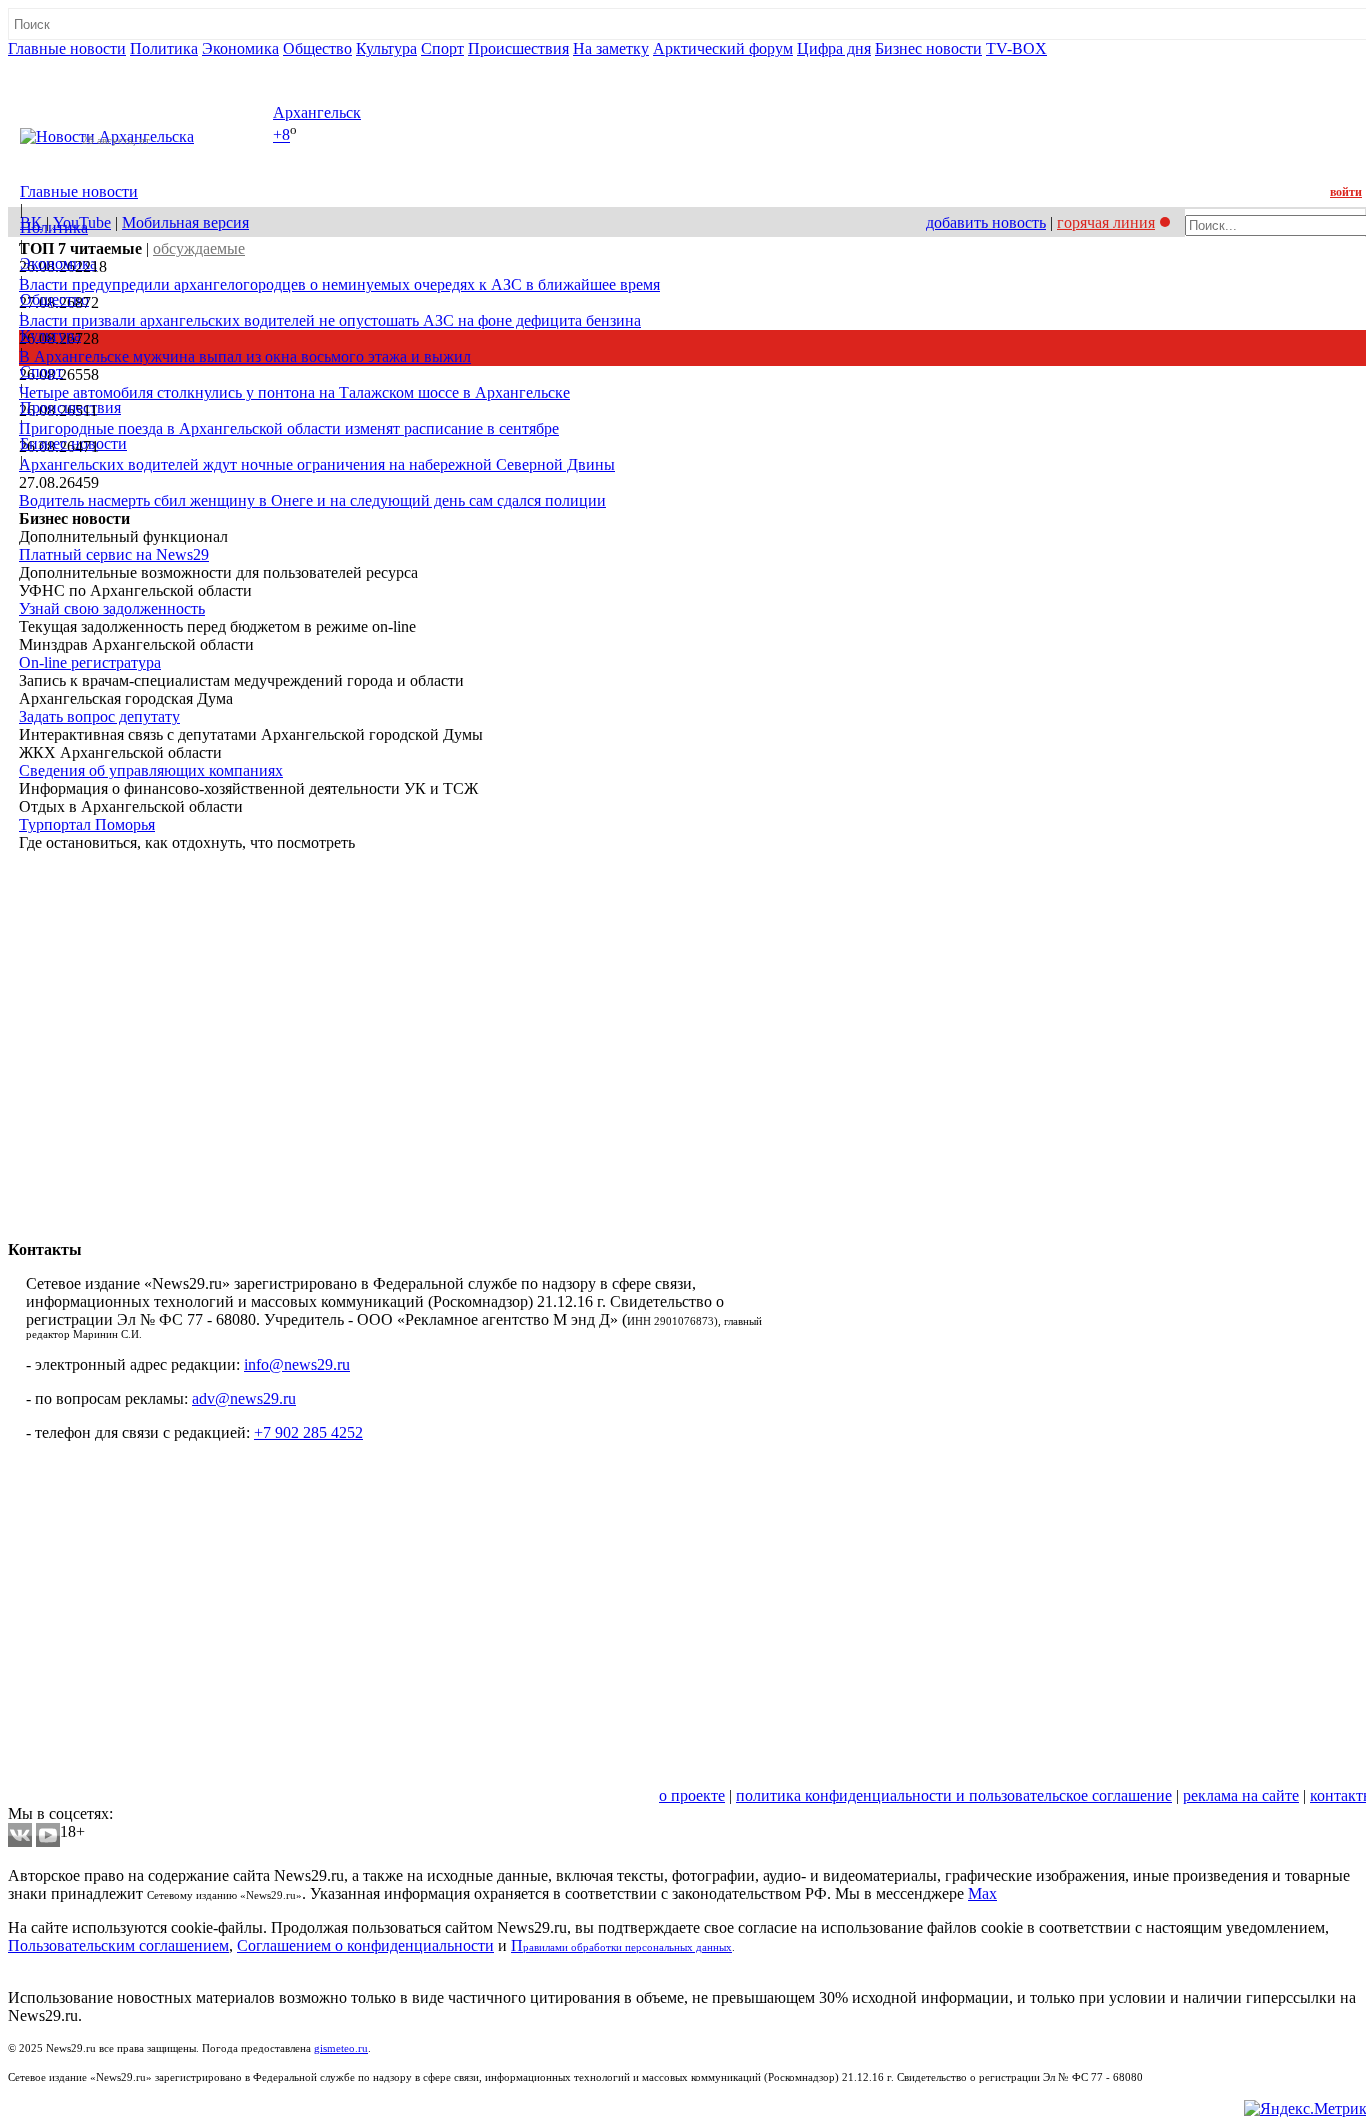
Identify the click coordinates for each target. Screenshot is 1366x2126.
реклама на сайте (1241, 1795)
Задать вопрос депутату (99, 716)
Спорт (442, 48)
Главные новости (67, 48)
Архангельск (317, 112)
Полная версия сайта (84, 66)
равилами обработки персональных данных (627, 1947)
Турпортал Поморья (87, 824)
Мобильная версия (185, 222)
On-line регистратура (90, 662)
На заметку (611, 48)
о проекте (692, 1795)
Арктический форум (723, 48)
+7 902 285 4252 (308, 1432)
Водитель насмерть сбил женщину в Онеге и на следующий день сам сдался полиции (312, 500)
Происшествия (518, 48)
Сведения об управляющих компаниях (151, 770)
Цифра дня (834, 48)
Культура (386, 48)
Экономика (240, 48)
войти (1346, 192)
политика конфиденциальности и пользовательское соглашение (954, 1795)
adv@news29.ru (244, 1398)
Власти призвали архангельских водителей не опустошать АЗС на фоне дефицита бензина (330, 320)
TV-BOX (1016, 48)
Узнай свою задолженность (112, 608)
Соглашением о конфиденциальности (365, 1945)
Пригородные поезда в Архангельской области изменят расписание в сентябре (289, 428)
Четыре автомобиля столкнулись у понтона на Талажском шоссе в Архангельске (294, 392)
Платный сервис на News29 (114, 554)
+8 (281, 135)
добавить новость (986, 222)
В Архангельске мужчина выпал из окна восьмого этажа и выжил (245, 356)
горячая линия (1106, 222)
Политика (164, 48)
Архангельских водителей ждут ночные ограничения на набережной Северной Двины (317, 464)
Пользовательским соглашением (118, 1945)
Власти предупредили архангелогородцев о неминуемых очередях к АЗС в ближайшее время (339, 284)
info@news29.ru (297, 1364)
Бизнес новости (928, 48)
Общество (317, 48)
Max (982, 1893)
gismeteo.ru (341, 2048)
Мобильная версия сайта (98, 1795)
